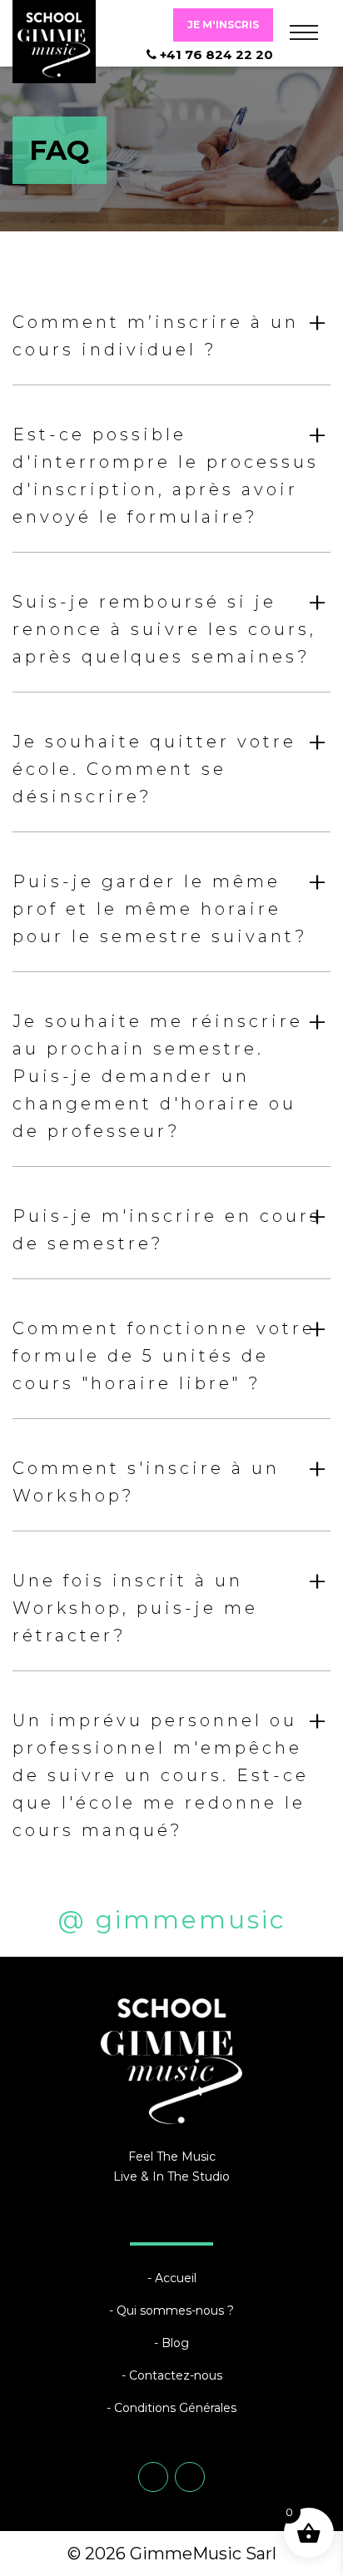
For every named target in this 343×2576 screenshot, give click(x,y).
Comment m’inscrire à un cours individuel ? (171, 330)
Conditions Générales (175, 2408)
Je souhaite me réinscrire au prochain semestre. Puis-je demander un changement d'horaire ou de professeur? (171, 1071)
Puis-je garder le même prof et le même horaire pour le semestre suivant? (171, 903)
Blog (175, 2343)
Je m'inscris (223, 25)
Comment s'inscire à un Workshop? (171, 1477)
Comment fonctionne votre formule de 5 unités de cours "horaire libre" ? (171, 1350)
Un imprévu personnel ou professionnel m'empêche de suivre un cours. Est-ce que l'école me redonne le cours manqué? (171, 1770)
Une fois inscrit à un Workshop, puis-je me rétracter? (171, 1603)
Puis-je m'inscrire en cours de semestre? (171, 1224)
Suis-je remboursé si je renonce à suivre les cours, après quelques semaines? (171, 624)
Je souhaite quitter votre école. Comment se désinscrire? (171, 764)
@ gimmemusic (172, 1920)
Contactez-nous (176, 2375)
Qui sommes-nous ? (175, 2310)
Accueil (176, 2278)
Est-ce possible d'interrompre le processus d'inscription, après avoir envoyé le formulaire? (171, 470)
